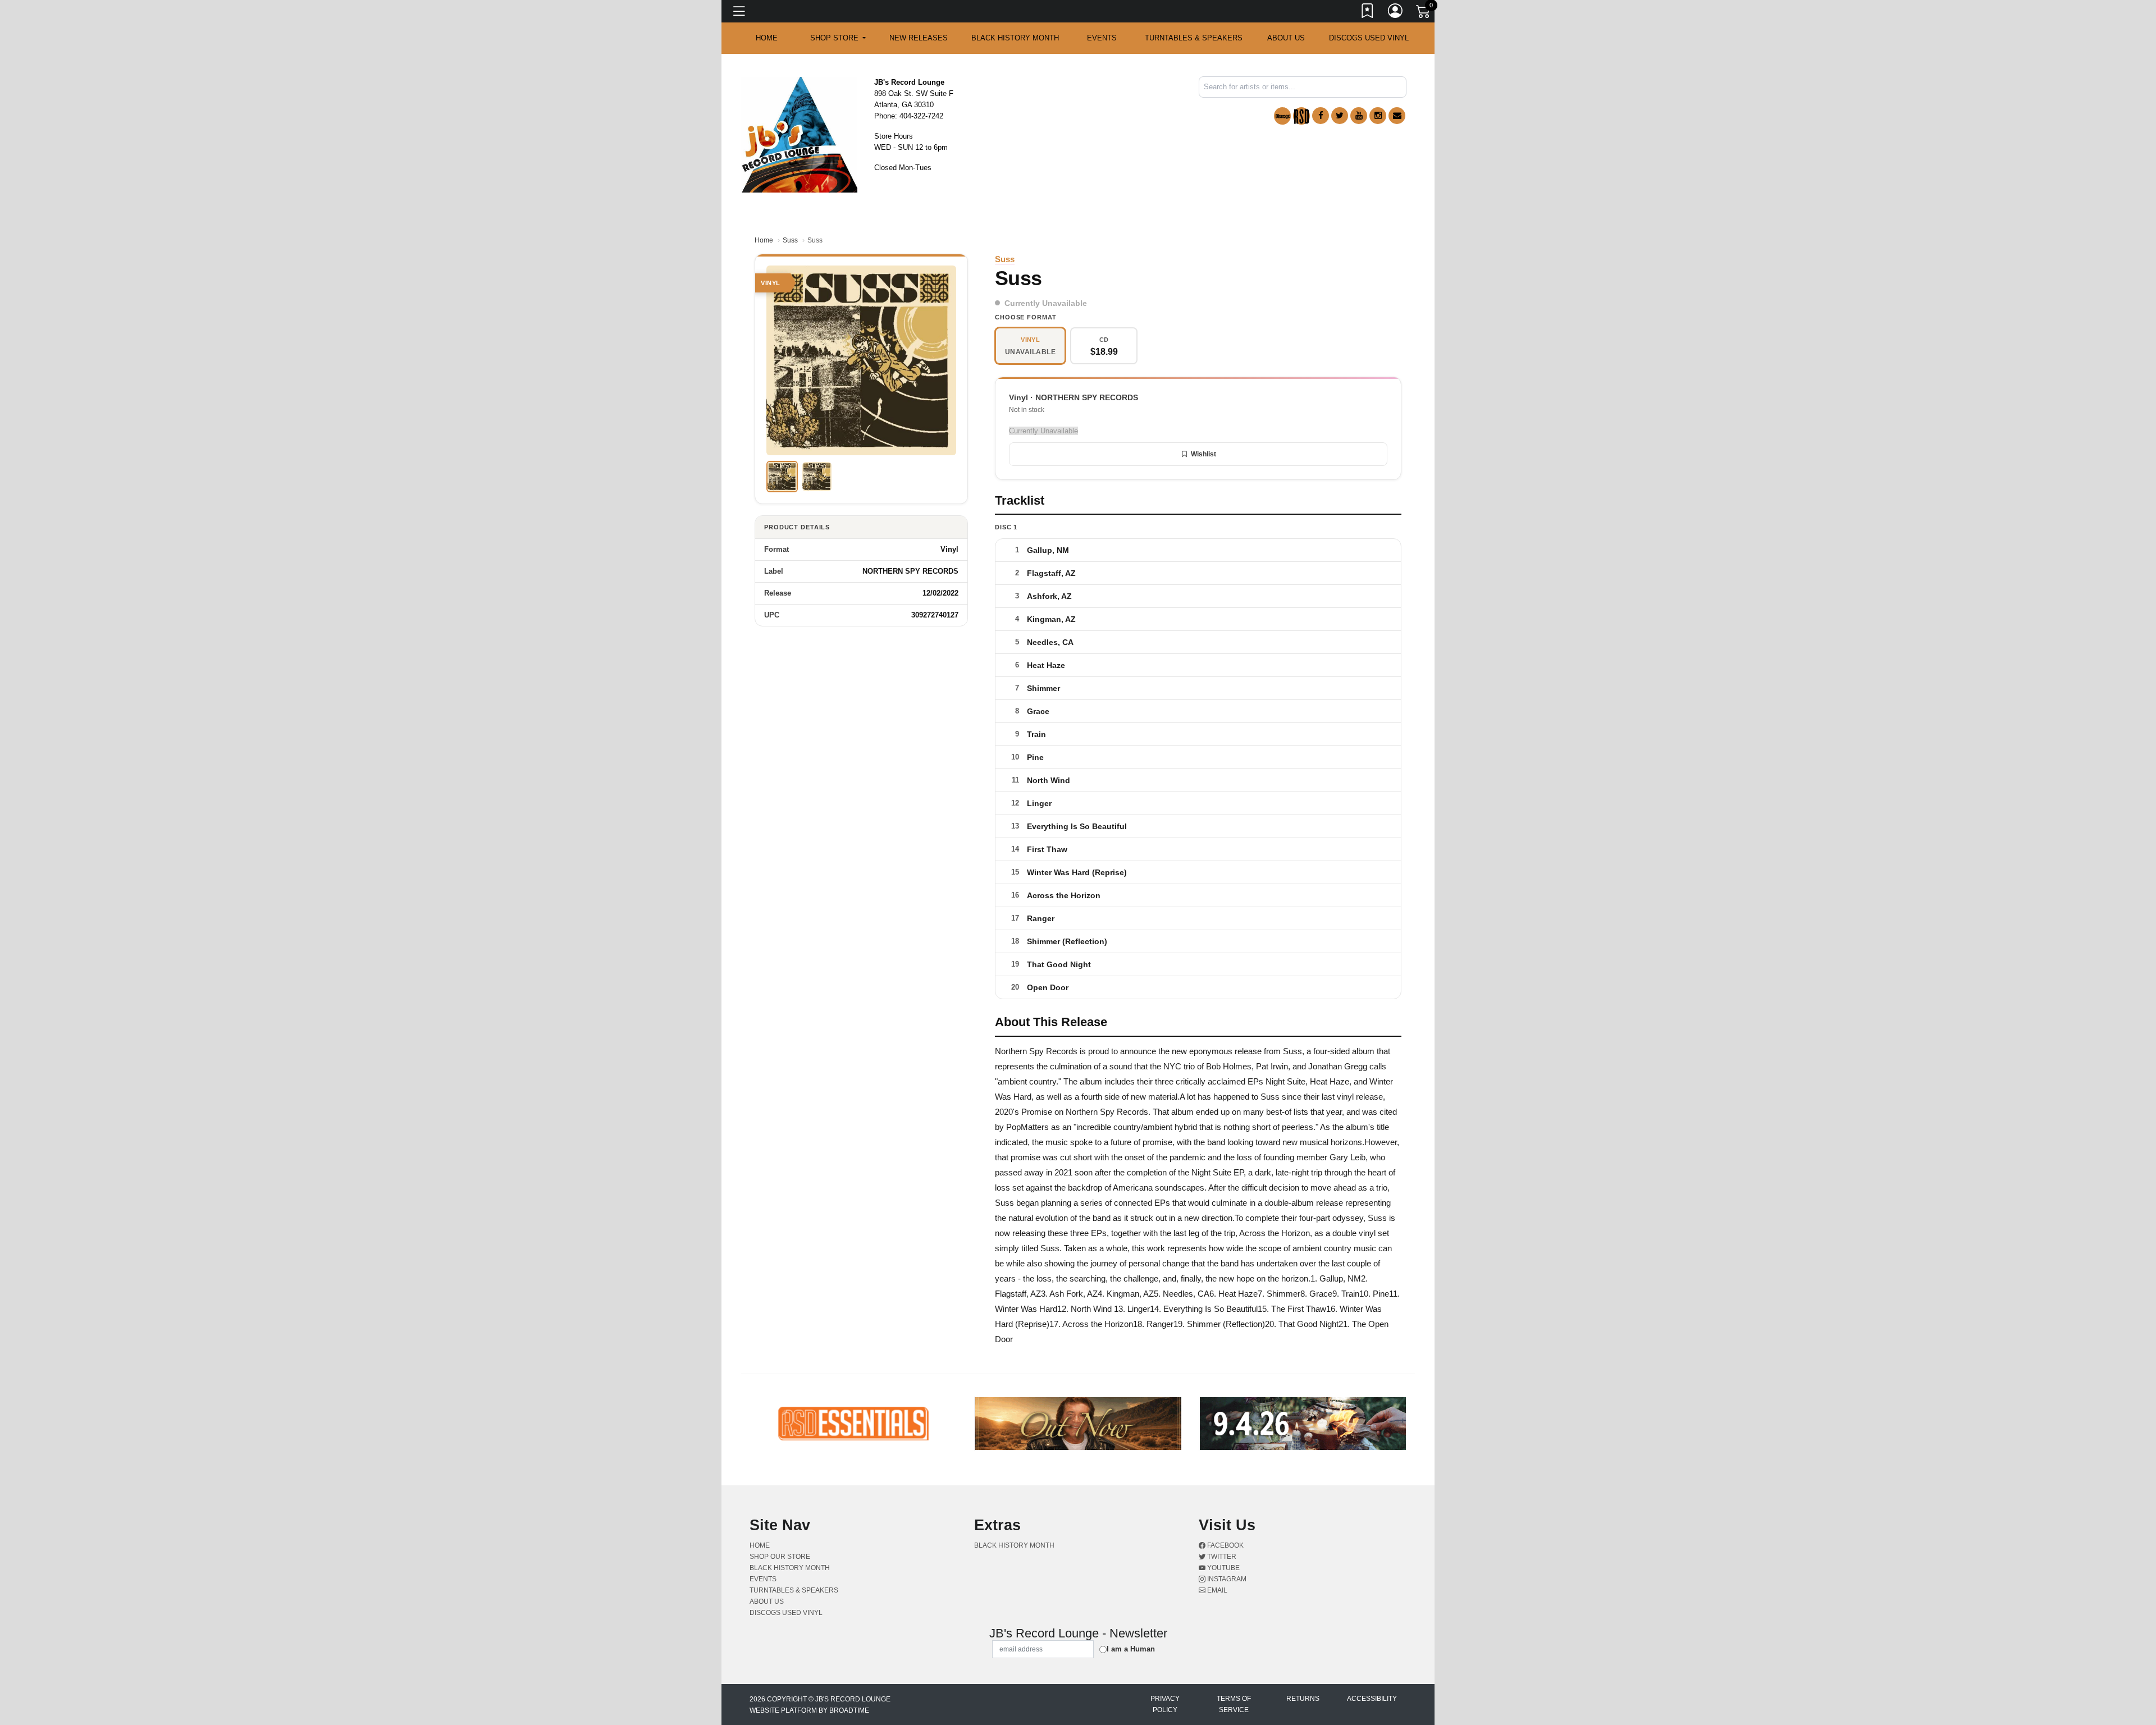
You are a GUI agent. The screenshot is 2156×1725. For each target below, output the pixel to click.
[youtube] (1359, 116)
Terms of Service (1234, 1704)
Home (764, 240)
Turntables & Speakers (1194, 38)
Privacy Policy (1165, 1704)
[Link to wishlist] (1368, 13)
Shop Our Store (780, 1557)
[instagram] (1378, 116)
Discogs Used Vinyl (1369, 38)
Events (1102, 38)
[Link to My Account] (1396, 13)
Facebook (1225, 1545)
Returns (1303, 1699)
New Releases (919, 38)
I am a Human (1131, 1649)
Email (1216, 1590)
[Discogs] (1282, 116)
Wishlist (1203, 454)
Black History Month (1015, 38)
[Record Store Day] (1301, 116)
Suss (790, 240)
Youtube (1223, 1568)
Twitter (1221, 1557)
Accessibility (1372, 1699)
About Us (1286, 38)
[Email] (1397, 116)
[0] (1424, 13)
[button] (838, 38)
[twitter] (1340, 116)
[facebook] (1321, 116)
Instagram (1226, 1579)
